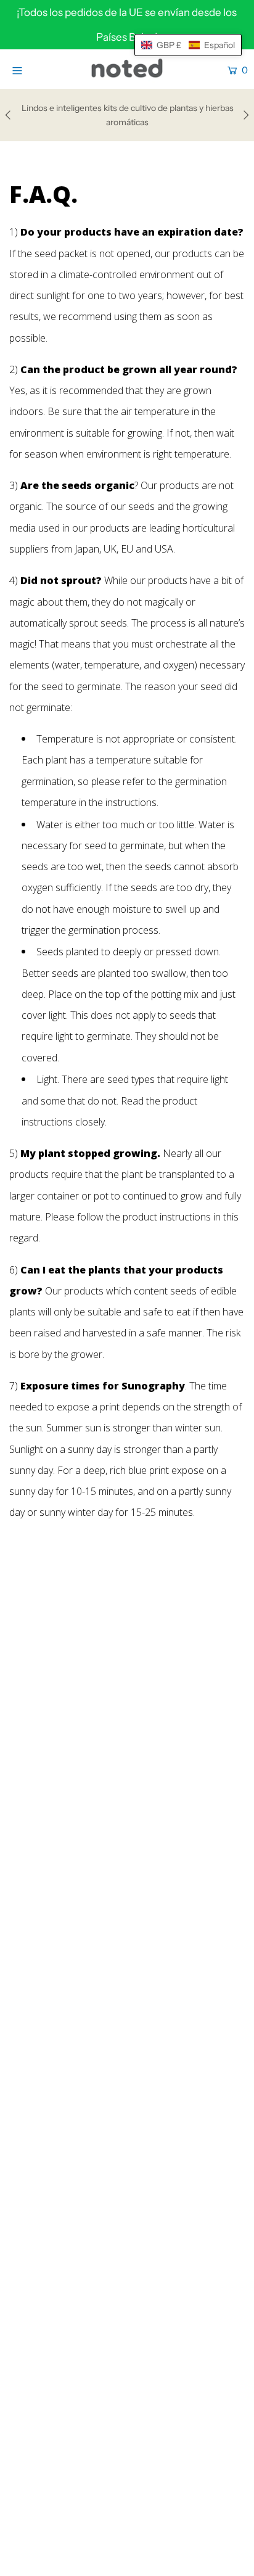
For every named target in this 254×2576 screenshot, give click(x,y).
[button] (188, 45)
